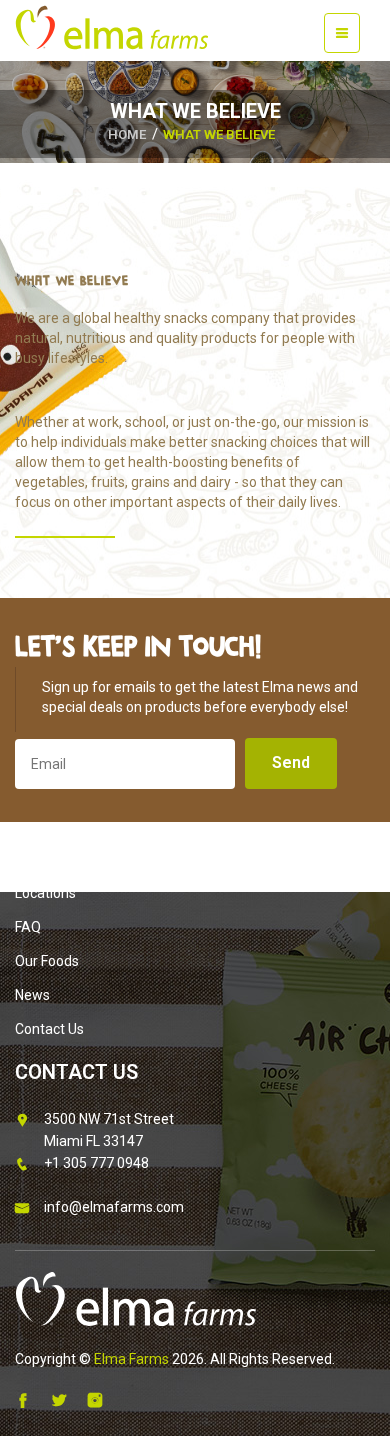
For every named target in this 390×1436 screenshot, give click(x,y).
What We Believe (219, 134)
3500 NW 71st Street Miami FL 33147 (109, 1130)
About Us (44, 859)
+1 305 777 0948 (96, 1163)
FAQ (28, 927)
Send (291, 762)
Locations (45, 893)
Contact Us (49, 1029)
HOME (127, 134)
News (32, 995)
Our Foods (47, 961)
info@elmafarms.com (114, 1207)
